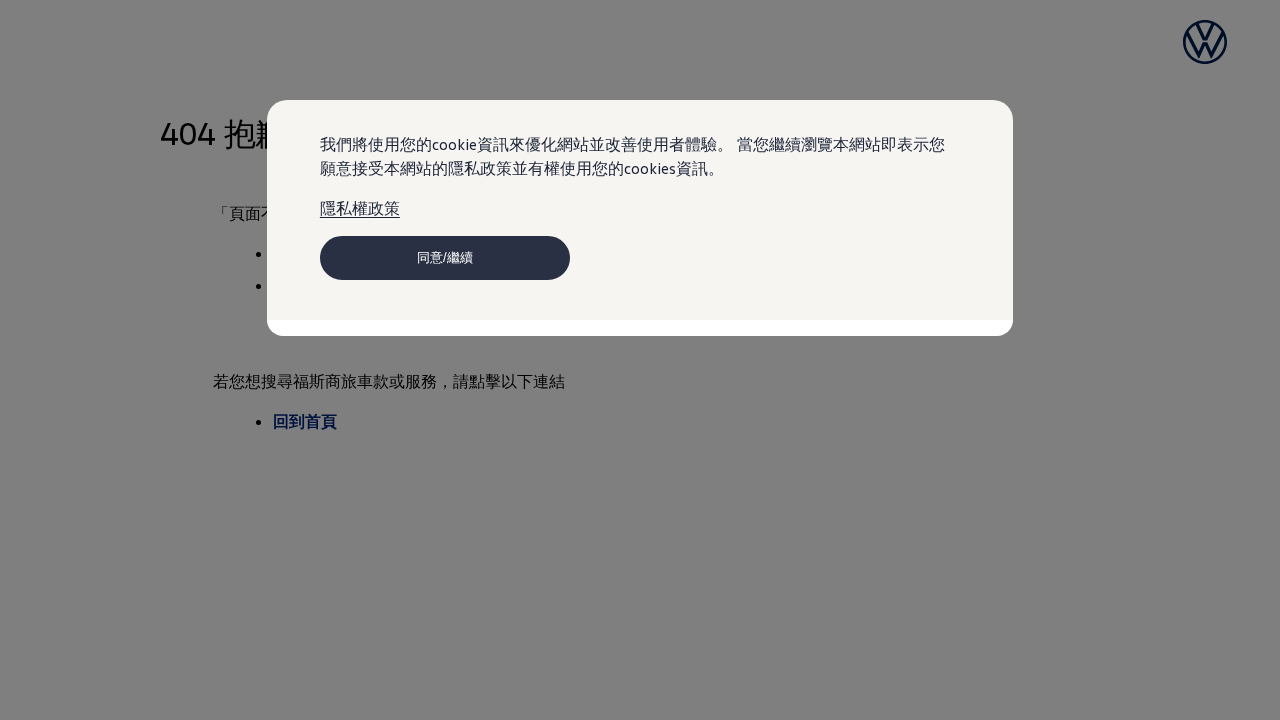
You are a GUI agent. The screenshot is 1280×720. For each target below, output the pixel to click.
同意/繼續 (445, 257)
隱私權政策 (360, 208)
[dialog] (640, 360)
